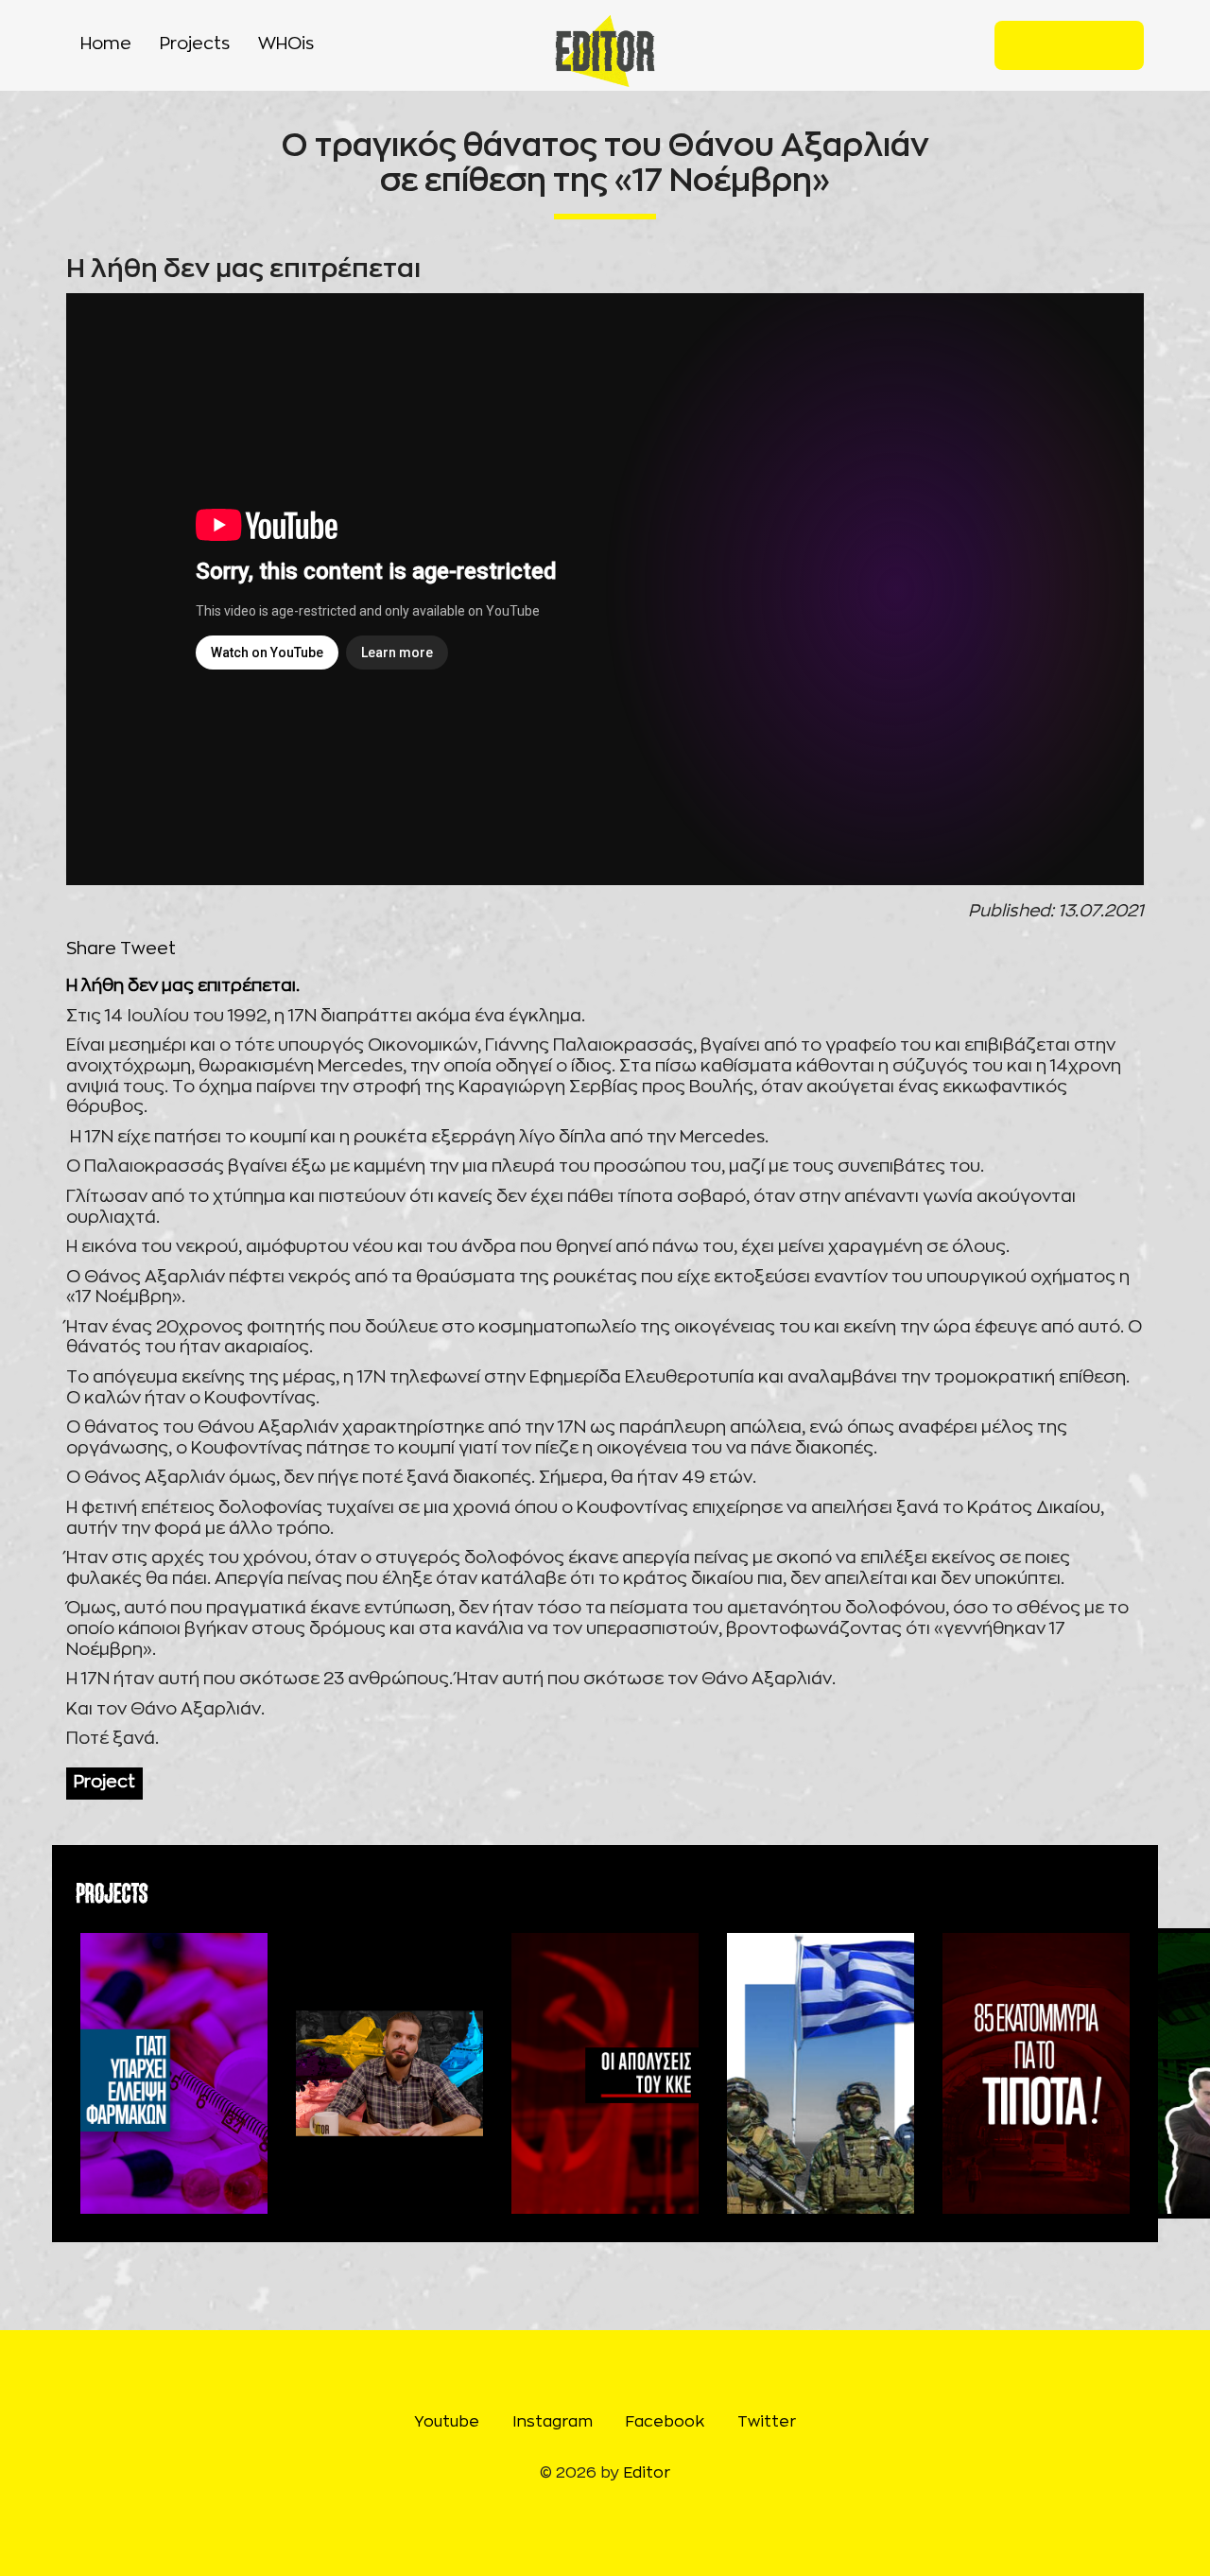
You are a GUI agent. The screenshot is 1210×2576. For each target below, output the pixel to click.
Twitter (1115, 45)
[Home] (605, 51)
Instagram (1054, 45)
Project (104, 1783)
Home (106, 44)
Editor (647, 2473)
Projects (195, 44)
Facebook (1084, 45)
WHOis (286, 44)
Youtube (1024, 45)
